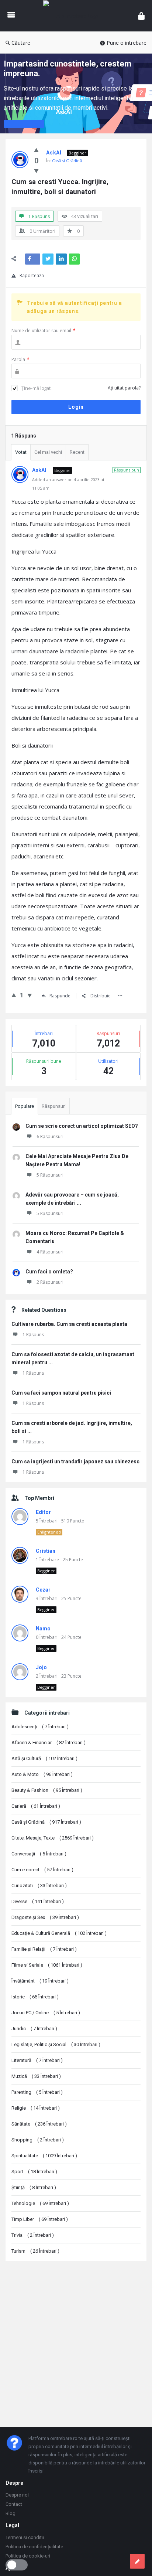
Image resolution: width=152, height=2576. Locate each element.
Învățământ (40, 1981)
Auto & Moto (42, 1774)
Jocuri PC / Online (46, 2013)
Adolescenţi (40, 1727)
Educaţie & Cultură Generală (59, 1933)
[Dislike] (36, 171)
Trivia (33, 2235)
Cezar (43, 1590)
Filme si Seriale (47, 1965)
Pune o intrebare (127, 43)
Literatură (37, 2060)
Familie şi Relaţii (44, 1949)
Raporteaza (32, 275)
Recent (77, 452)
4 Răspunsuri (50, 1252)
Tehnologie (40, 2203)
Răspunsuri (54, 1106)
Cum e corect (42, 1870)
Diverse (38, 1901)
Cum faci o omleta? (49, 1272)
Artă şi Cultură (44, 1758)
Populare (25, 1106)
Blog (11, 2513)
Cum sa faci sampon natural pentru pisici (61, 1393)
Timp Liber (40, 2219)
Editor (43, 1512)
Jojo (41, 1667)
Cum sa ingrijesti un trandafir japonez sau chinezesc (75, 1461)
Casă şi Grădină (67, 161)
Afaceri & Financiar (49, 1743)
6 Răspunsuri (50, 1136)
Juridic (34, 2029)
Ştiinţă (34, 2187)
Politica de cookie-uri (28, 2556)
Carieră (36, 1806)
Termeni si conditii (25, 2537)
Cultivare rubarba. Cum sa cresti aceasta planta (69, 1324)
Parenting (37, 2092)
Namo (43, 1629)
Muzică (36, 2076)
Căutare (21, 43)
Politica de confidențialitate (34, 2547)
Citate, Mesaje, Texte (53, 1838)
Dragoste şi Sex (45, 1917)
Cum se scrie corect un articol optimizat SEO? (82, 1126)
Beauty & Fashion (47, 1790)
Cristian (46, 1551)
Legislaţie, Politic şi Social (56, 2044)
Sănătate (39, 2124)
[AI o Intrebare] (76, 16)
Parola (20, 359)
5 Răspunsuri (50, 1175)
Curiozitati (39, 1886)
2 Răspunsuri (50, 1282)
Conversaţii (39, 1854)
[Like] (36, 150)
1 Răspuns (33, 1335)
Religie (36, 2108)
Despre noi (17, 2495)
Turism (35, 2251)
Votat (21, 452)
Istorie (35, 1997)
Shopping (38, 2140)
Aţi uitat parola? (124, 388)
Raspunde (60, 996)
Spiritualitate (44, 2156)
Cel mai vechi (48, 452)
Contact (14, 2504)
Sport (34, 2172)
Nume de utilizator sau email (44, 331)
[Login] (141, 16)
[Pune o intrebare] (137, 2561)
